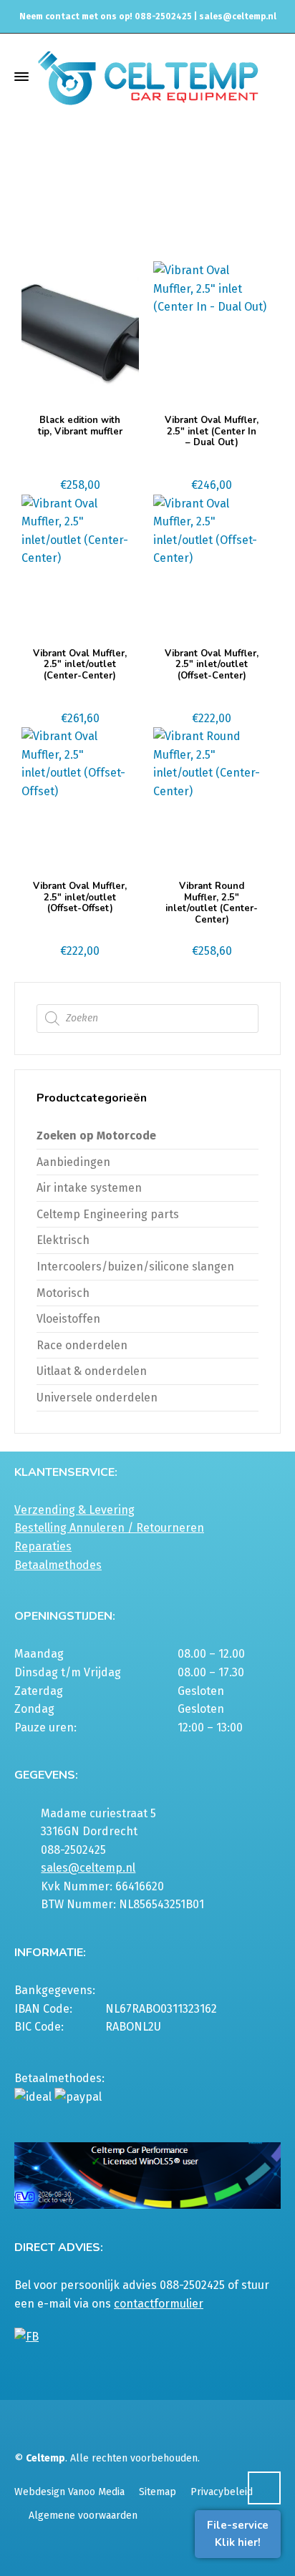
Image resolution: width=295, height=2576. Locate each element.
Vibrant (115, 208)
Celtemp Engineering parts (108, 1214)
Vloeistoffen (68, 1319)
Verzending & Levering (74, 1510)
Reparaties (43, 1546)
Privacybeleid (222, 2492)
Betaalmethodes (58, 1565)
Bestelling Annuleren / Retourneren (109, 1528)
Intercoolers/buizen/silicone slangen (135, 1267)
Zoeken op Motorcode (96, 1136)
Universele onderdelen (97, 1398)
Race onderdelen (82, 1345)
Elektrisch (63, 1240)
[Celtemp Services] (147, 76)
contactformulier (159, 2304)
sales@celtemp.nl (238, 16)
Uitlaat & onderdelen (124, 195)
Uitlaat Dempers (221, 195)
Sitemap (158, 2492)
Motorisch (63, 1293)
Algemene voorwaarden (83, 2516)
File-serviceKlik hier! (238, 2534)
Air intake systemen (89, 1188)
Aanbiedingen (73, 1162)
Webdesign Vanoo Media (69, 2492)
